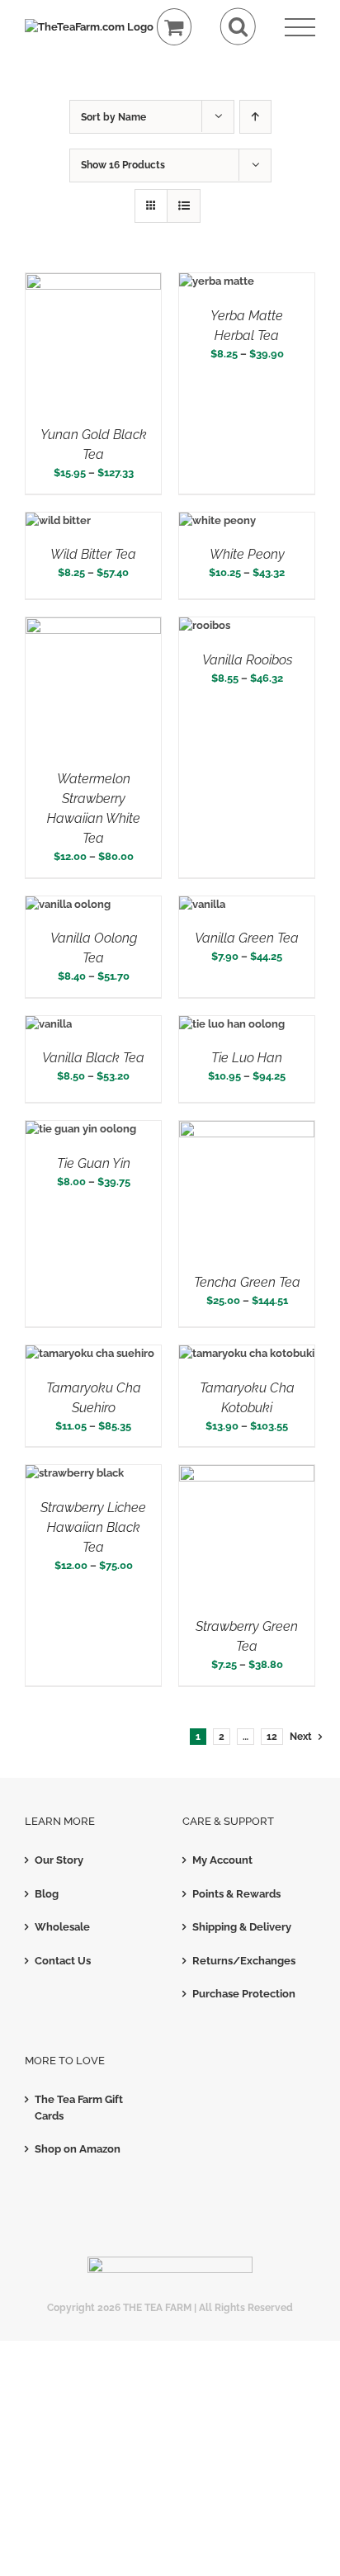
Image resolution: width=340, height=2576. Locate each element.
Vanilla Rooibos (247, 660)
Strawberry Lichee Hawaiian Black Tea (93, 1527)
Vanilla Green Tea (247, 938)
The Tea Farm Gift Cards (79, 2108)
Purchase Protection (244, 1994)
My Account (222, 1860)
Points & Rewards (236, 1894)
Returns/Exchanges (244, 1961)
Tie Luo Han (247, 1058)
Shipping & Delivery (242, 1927)
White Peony (247, 554)
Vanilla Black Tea (93, 1058)
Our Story (59, 1860)
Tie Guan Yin (94, 1163)
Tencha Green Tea (247, 1282)
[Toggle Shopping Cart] (175, 27)
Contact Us (63, 1961)
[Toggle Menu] (300, 28)
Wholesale (62, 1927)
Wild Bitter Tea (93, 554)
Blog (47, 1894)
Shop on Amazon (78, 2149)
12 (272, 1737)
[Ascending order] (255, 117)
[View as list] (184, 206)
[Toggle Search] (238, 27)
